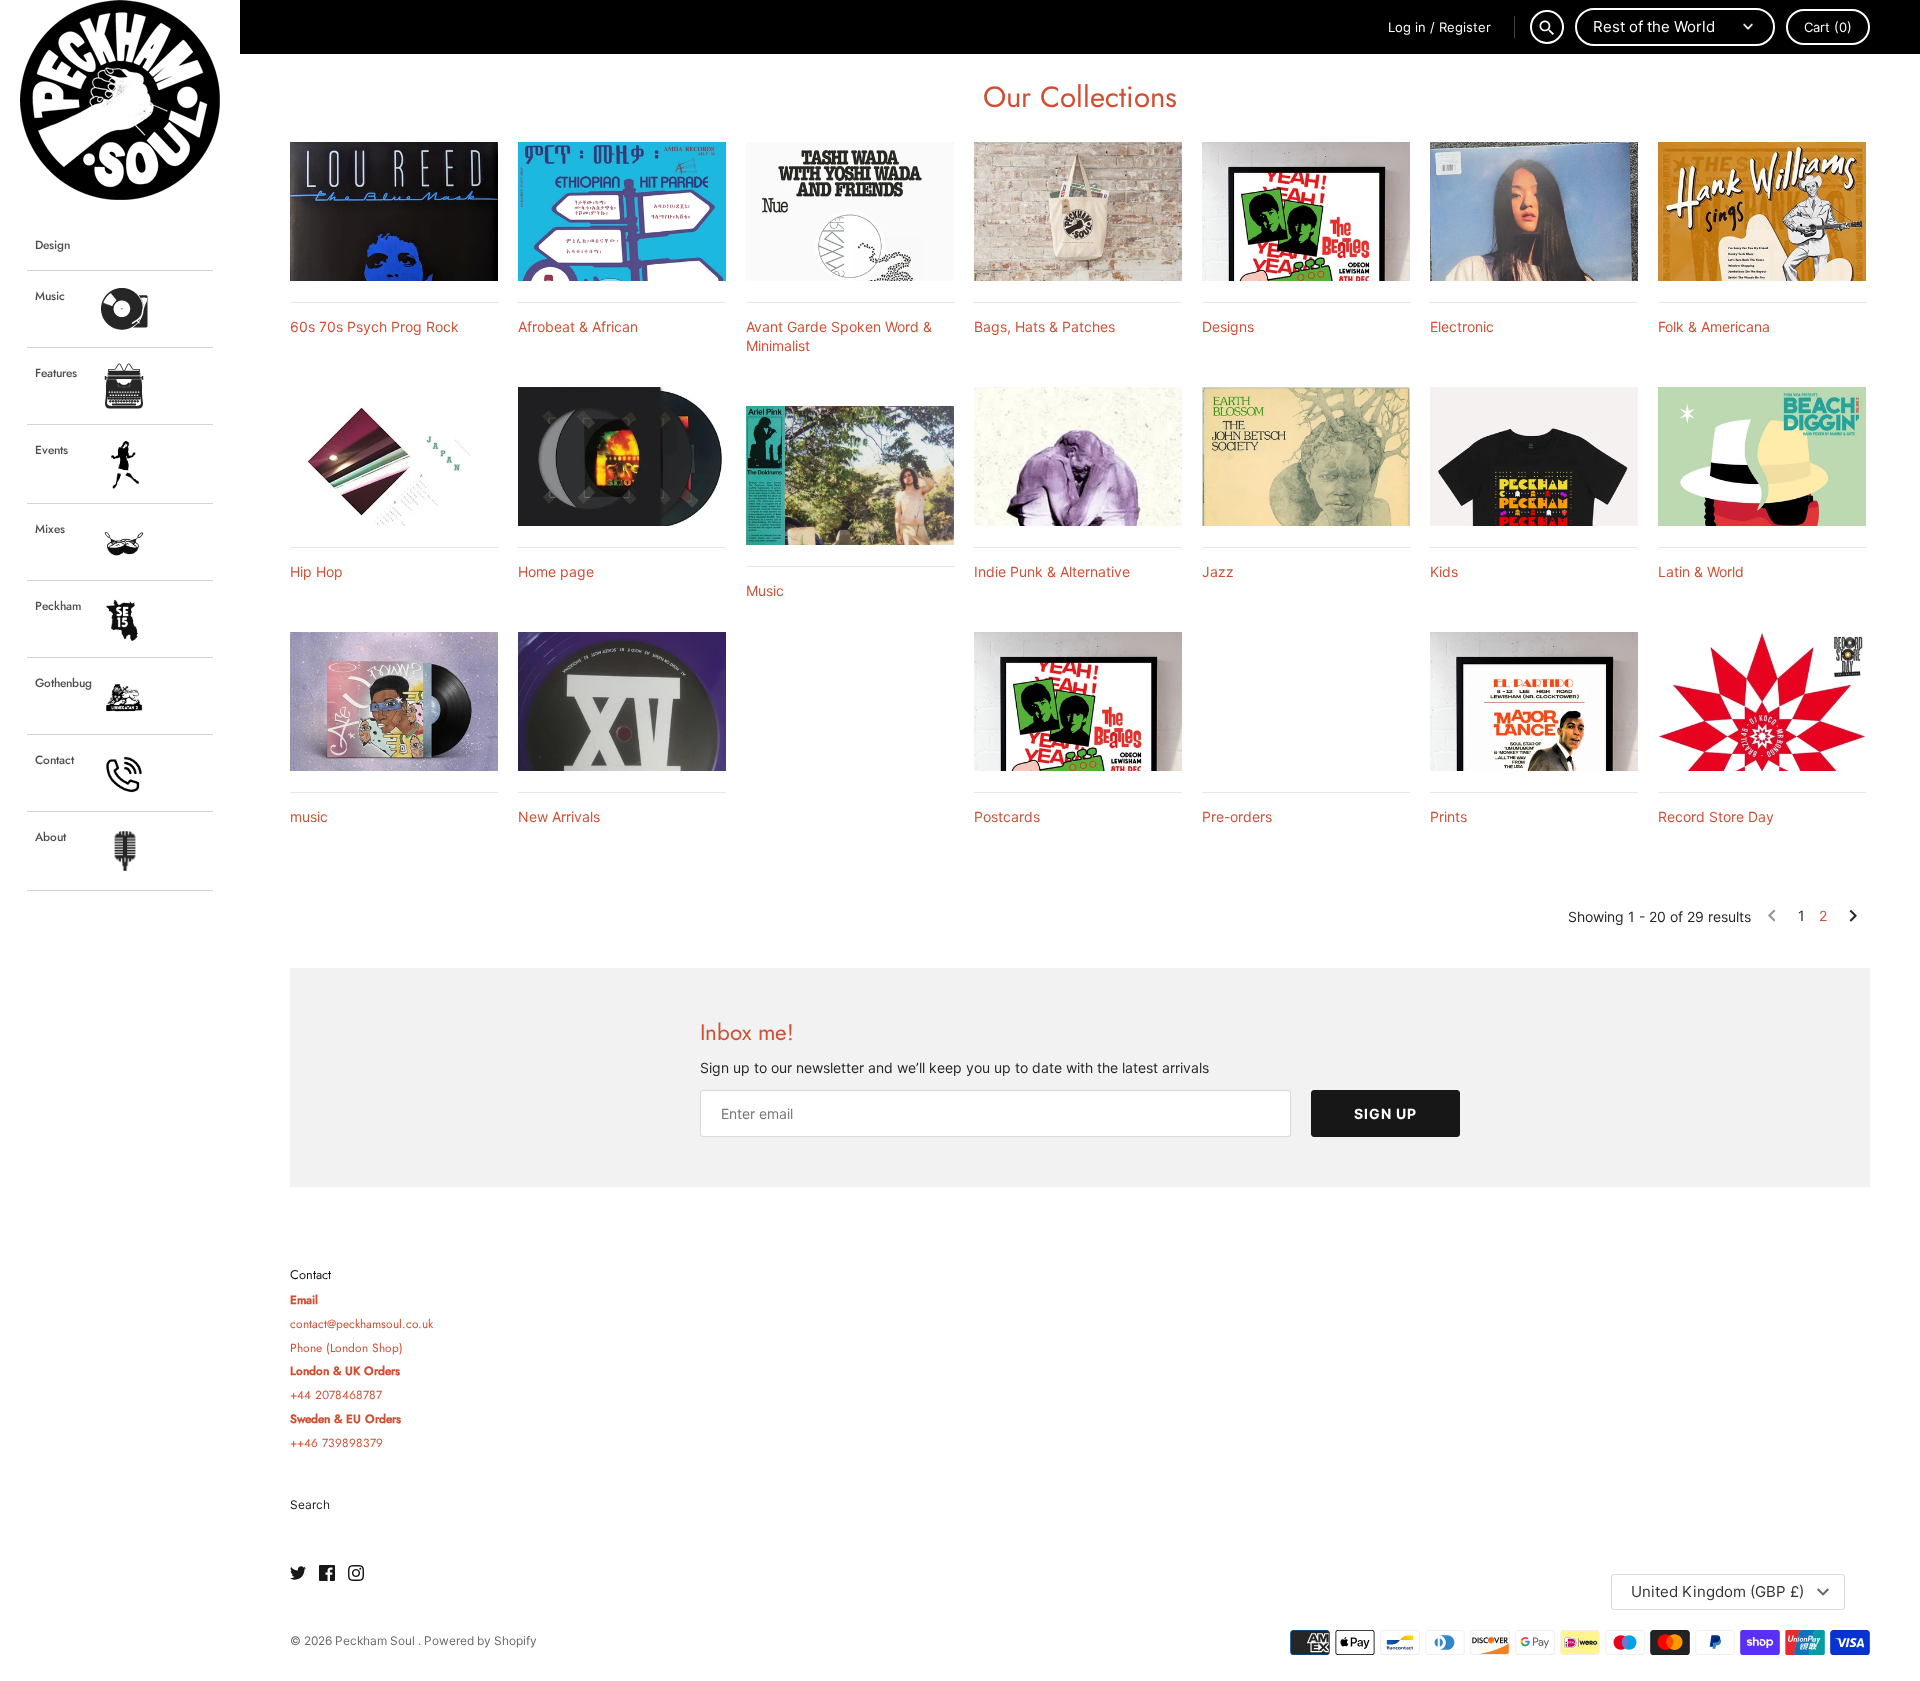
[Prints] (1534, 701)
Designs (1228, 326)
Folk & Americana (1714, 326)
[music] (394, 701)
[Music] (850, 475)
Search (310, 1504)
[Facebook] (327, 1574)
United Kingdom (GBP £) (1717, 1591)
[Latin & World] (1762, 456)
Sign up (1385, 1113)
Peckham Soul (376, 1640)
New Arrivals (559, 816)
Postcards (1007, 816)
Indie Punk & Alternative (1052, 571)
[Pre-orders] (1306, 701)
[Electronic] (1534, 211)
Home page (556, 571)
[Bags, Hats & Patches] (1078, 211)
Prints (1448, 816)
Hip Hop (316, 571)
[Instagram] (356, 1574)
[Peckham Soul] (120, 100)
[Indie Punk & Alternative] (1078, 456)
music (309, 816)
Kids (1444, 571)
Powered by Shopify (480, 1640)
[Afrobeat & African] (622, 211)
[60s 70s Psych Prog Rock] (394, 211)
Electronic (1462, 326)
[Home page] (622, 456)
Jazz (1218, 571)
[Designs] (1306, 211)
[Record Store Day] (1762, 701)
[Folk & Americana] (1762, 211)
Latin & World (1701, 571)
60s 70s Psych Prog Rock (374, 326)
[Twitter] (298, 1574)
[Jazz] (1306, 456)
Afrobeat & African (578, 326)
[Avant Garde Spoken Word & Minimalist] (850, 211)
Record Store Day (1716, 816)
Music (765, 590)
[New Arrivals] (622, 701)
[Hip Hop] (394, 456)
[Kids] (1534, 456)
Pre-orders (1237, 816)
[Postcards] (1078, 701)
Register (1465, 27)
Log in (1407, 27)
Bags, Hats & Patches (1044, 326)
